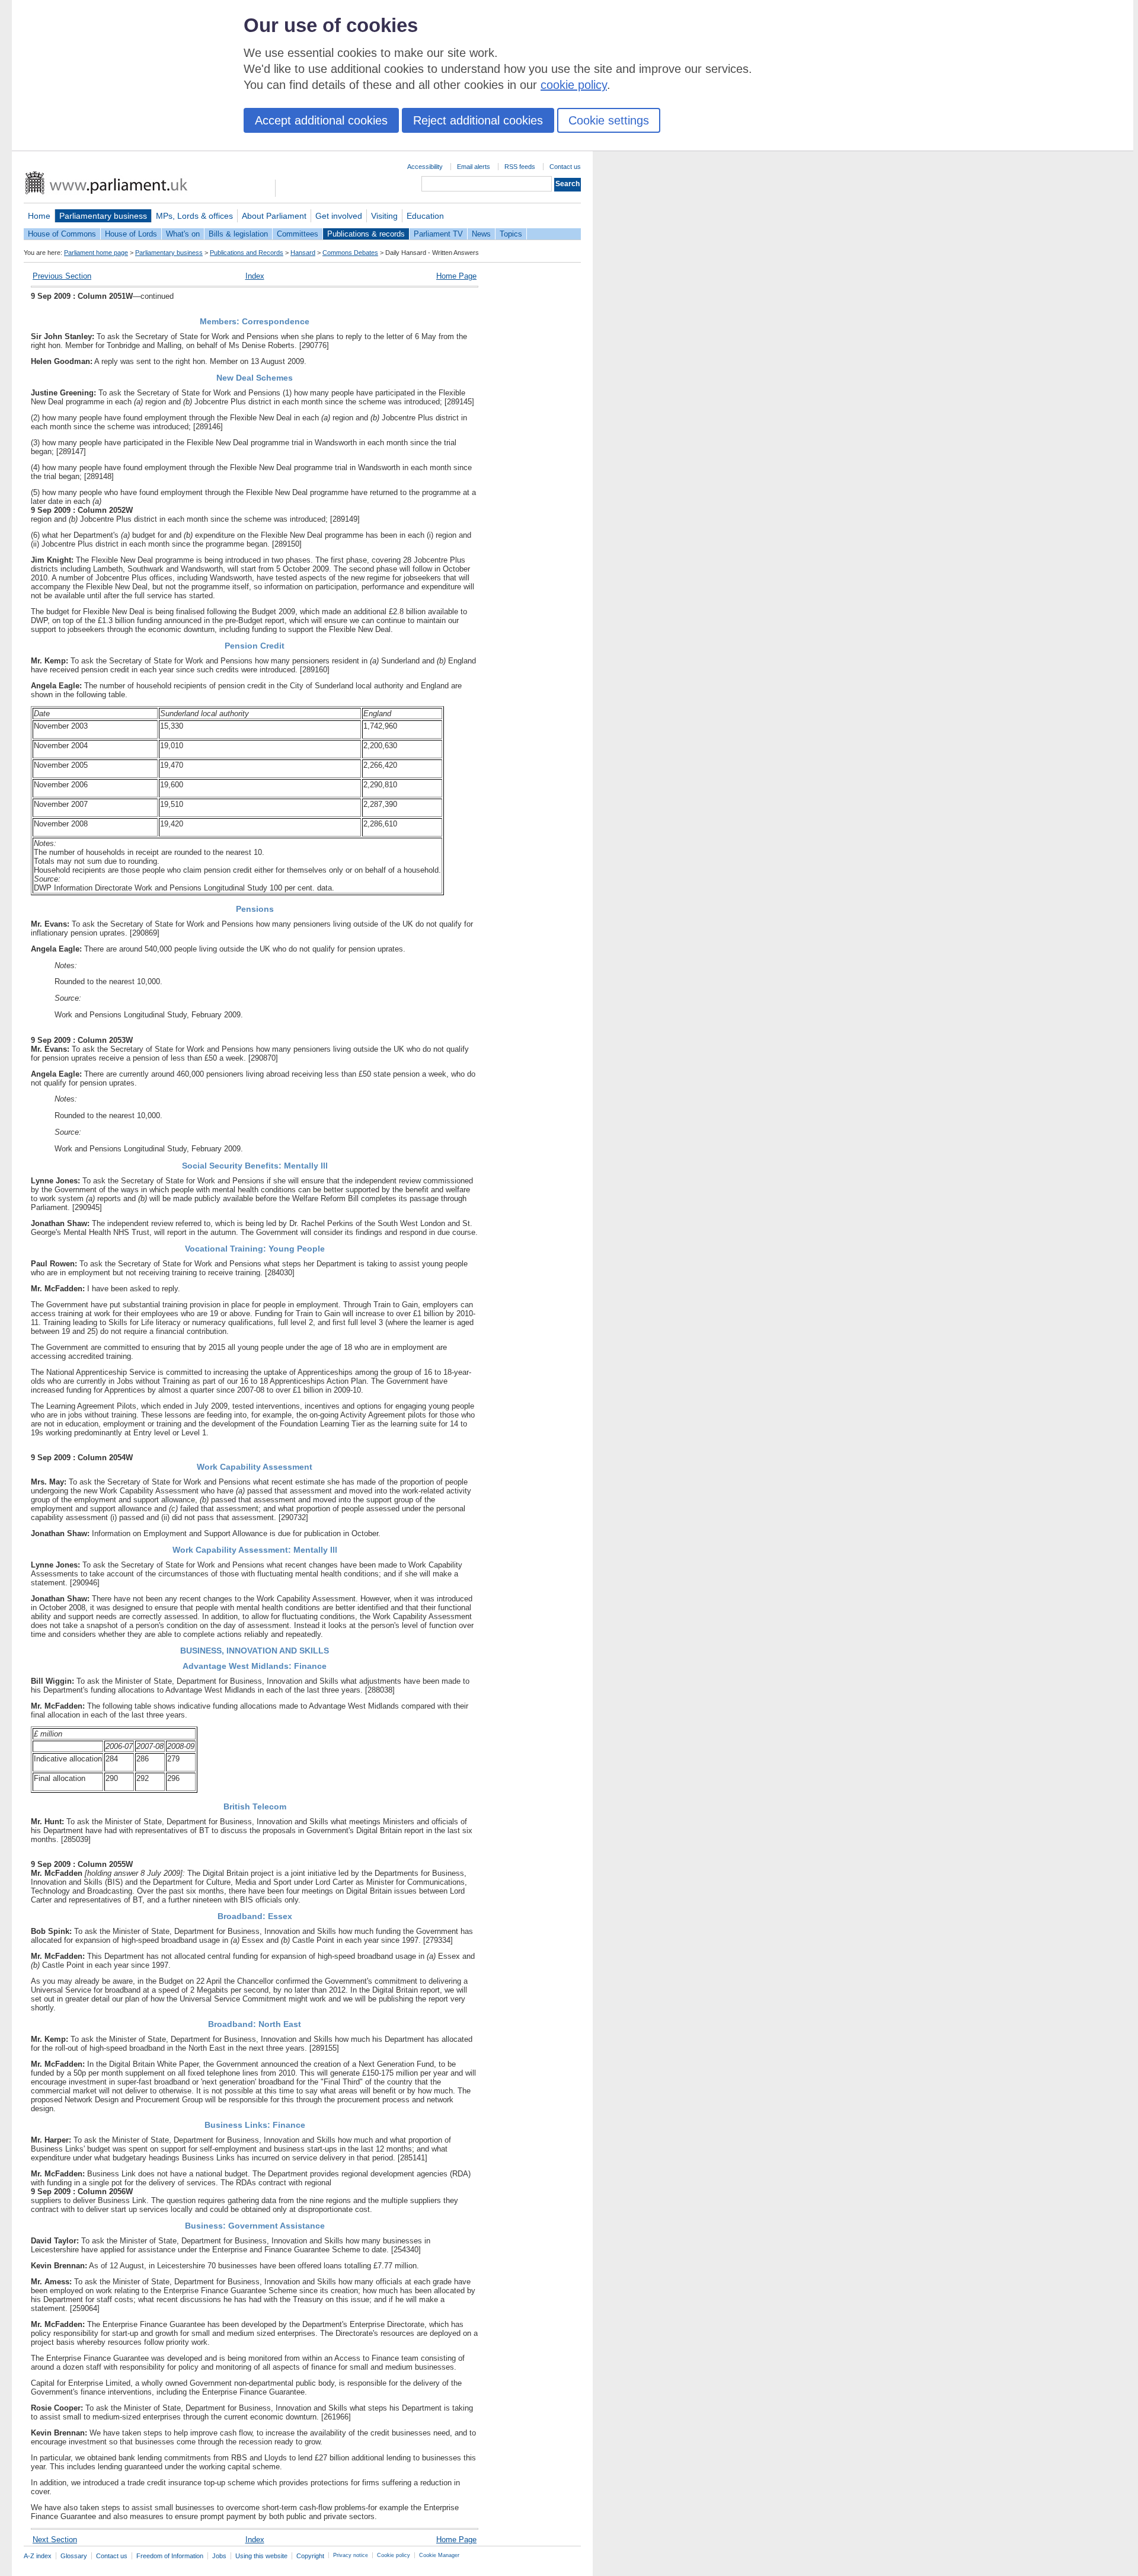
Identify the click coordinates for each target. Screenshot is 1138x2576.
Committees (298, 234)
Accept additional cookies (321, 120)
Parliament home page (96, 253)
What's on (183, 234)
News (481, 234)
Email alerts (474, 167)
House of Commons (62, 234)
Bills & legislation (238, 234)
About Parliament (274, 216)
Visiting (384, 216)
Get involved (339, 216)
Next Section (55, 2540)
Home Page (456, 276)
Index (255, 276)
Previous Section (62, 276)
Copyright (310, 2556)
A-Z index (38, 2556)
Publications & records (366, 234)
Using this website (261, 2556)
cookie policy (574, 85)
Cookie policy (394, 2555)
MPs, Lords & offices (194, 216)
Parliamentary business (103, 216)
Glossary (74, 2556)
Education (425, 216)
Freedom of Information (170, 2556)
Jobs (219, 2556)
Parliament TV (438, 234)
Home (39, 216)
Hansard (303, 253)
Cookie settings (609, 120)
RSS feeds (520, 167)
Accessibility (425, 167)
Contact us (565, 167)
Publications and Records (247, 253)
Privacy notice (351, 2555)
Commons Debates (350, 253)
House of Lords (131, 234)
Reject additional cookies (478, 120)
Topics (511, 234)
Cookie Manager (439, 2555)
